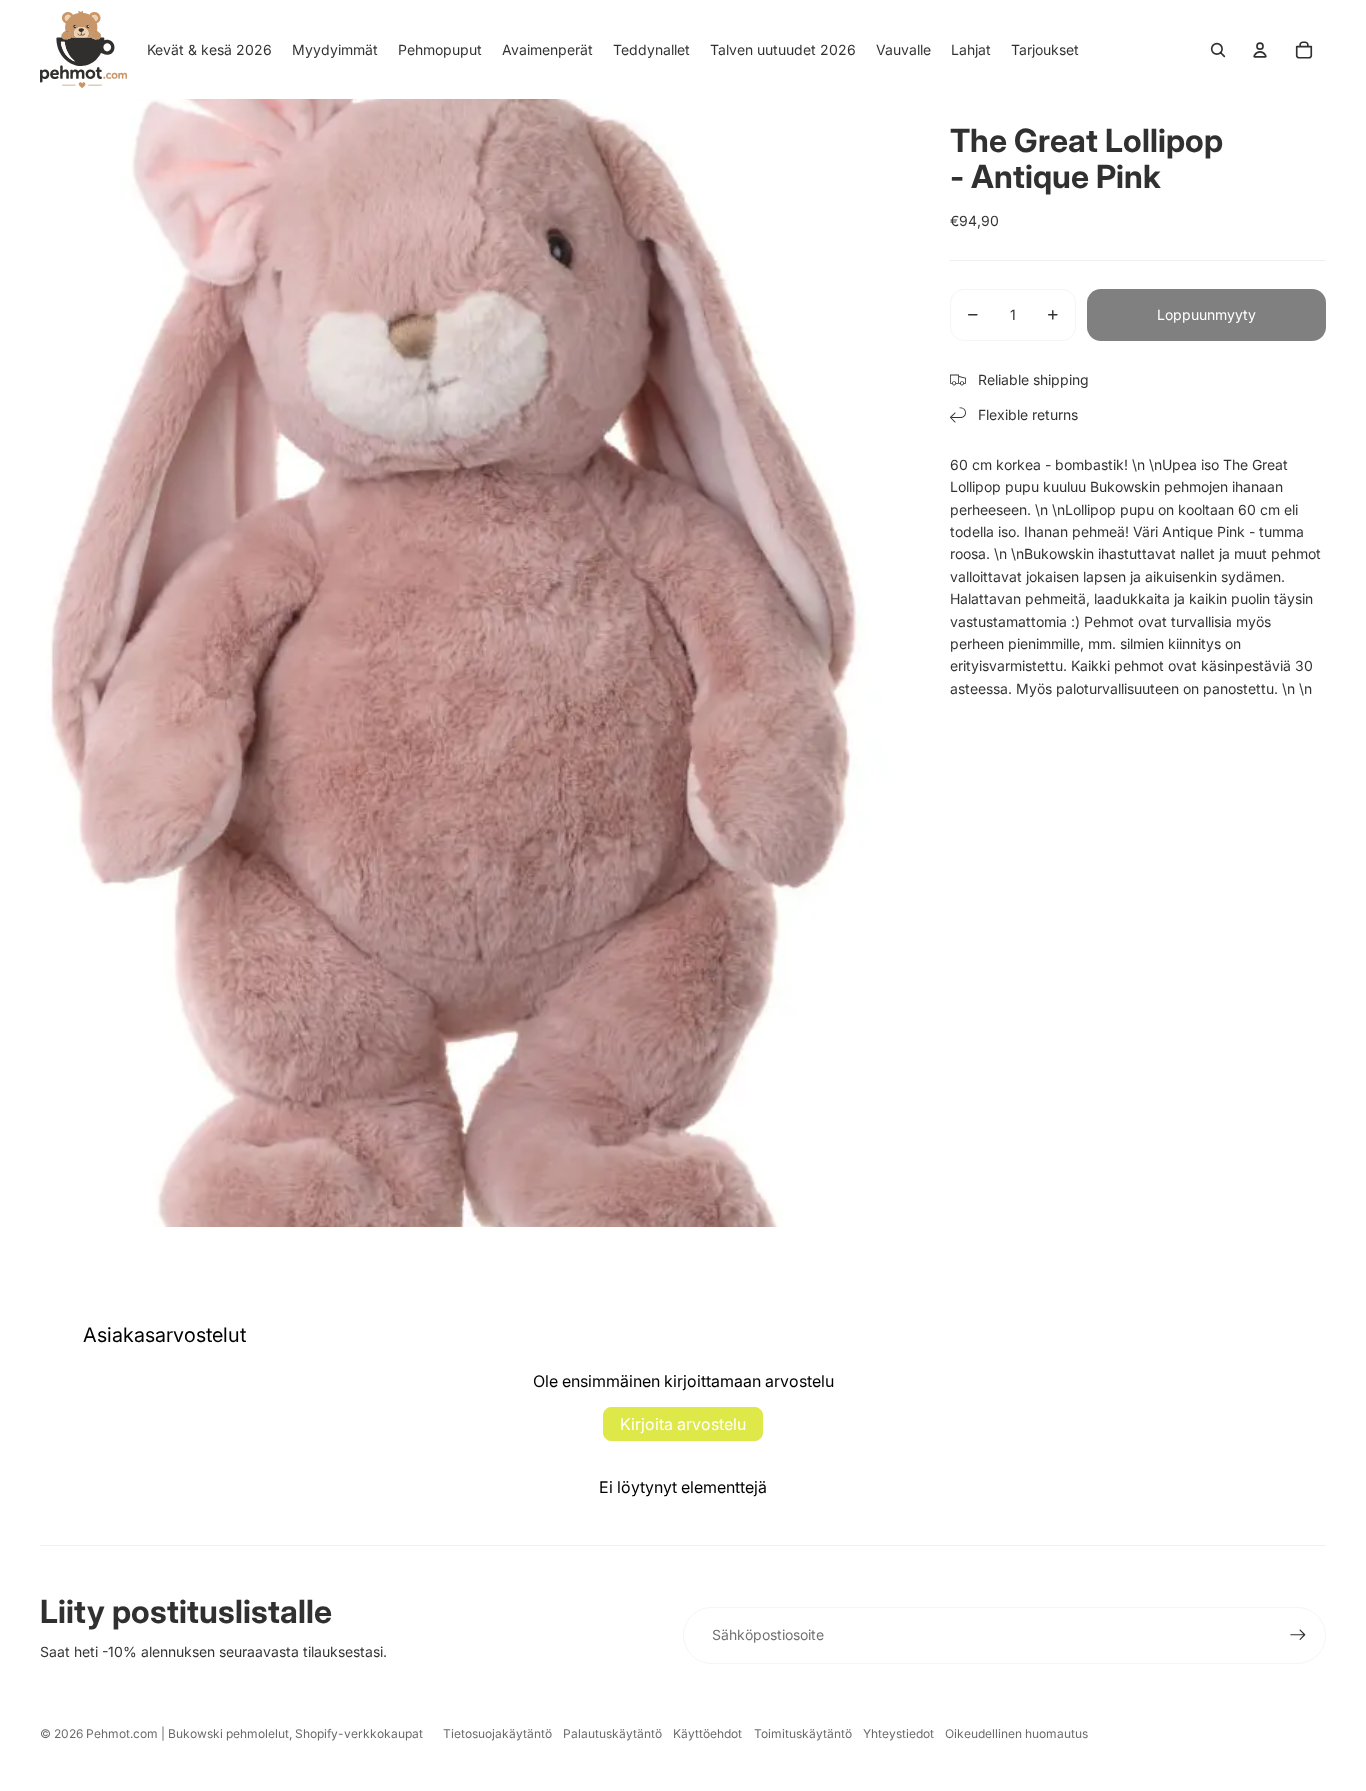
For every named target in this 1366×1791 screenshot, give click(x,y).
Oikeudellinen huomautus (1016, 1733)
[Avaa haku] (1218, 50)
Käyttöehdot (707, 1733)
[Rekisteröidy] (1298, 1635)
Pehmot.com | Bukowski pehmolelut (187, 1733)
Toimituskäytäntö (803, 1733)
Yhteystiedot (898, 1733)
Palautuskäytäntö (612, 1733)
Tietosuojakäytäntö (497, 1733)
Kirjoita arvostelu (683, 1424)
